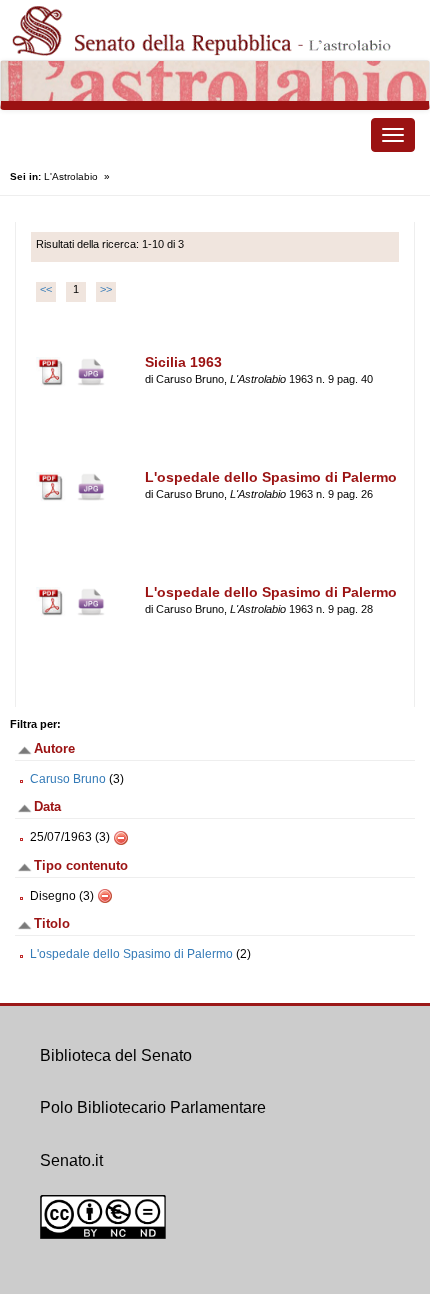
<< (46, 289)
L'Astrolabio (71, 176)
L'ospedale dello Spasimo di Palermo (131, 954)
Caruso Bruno (68, 779)
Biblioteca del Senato (116, 1055)
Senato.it (71, 1160)
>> (106, 289)
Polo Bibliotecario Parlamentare (153, 1107)
